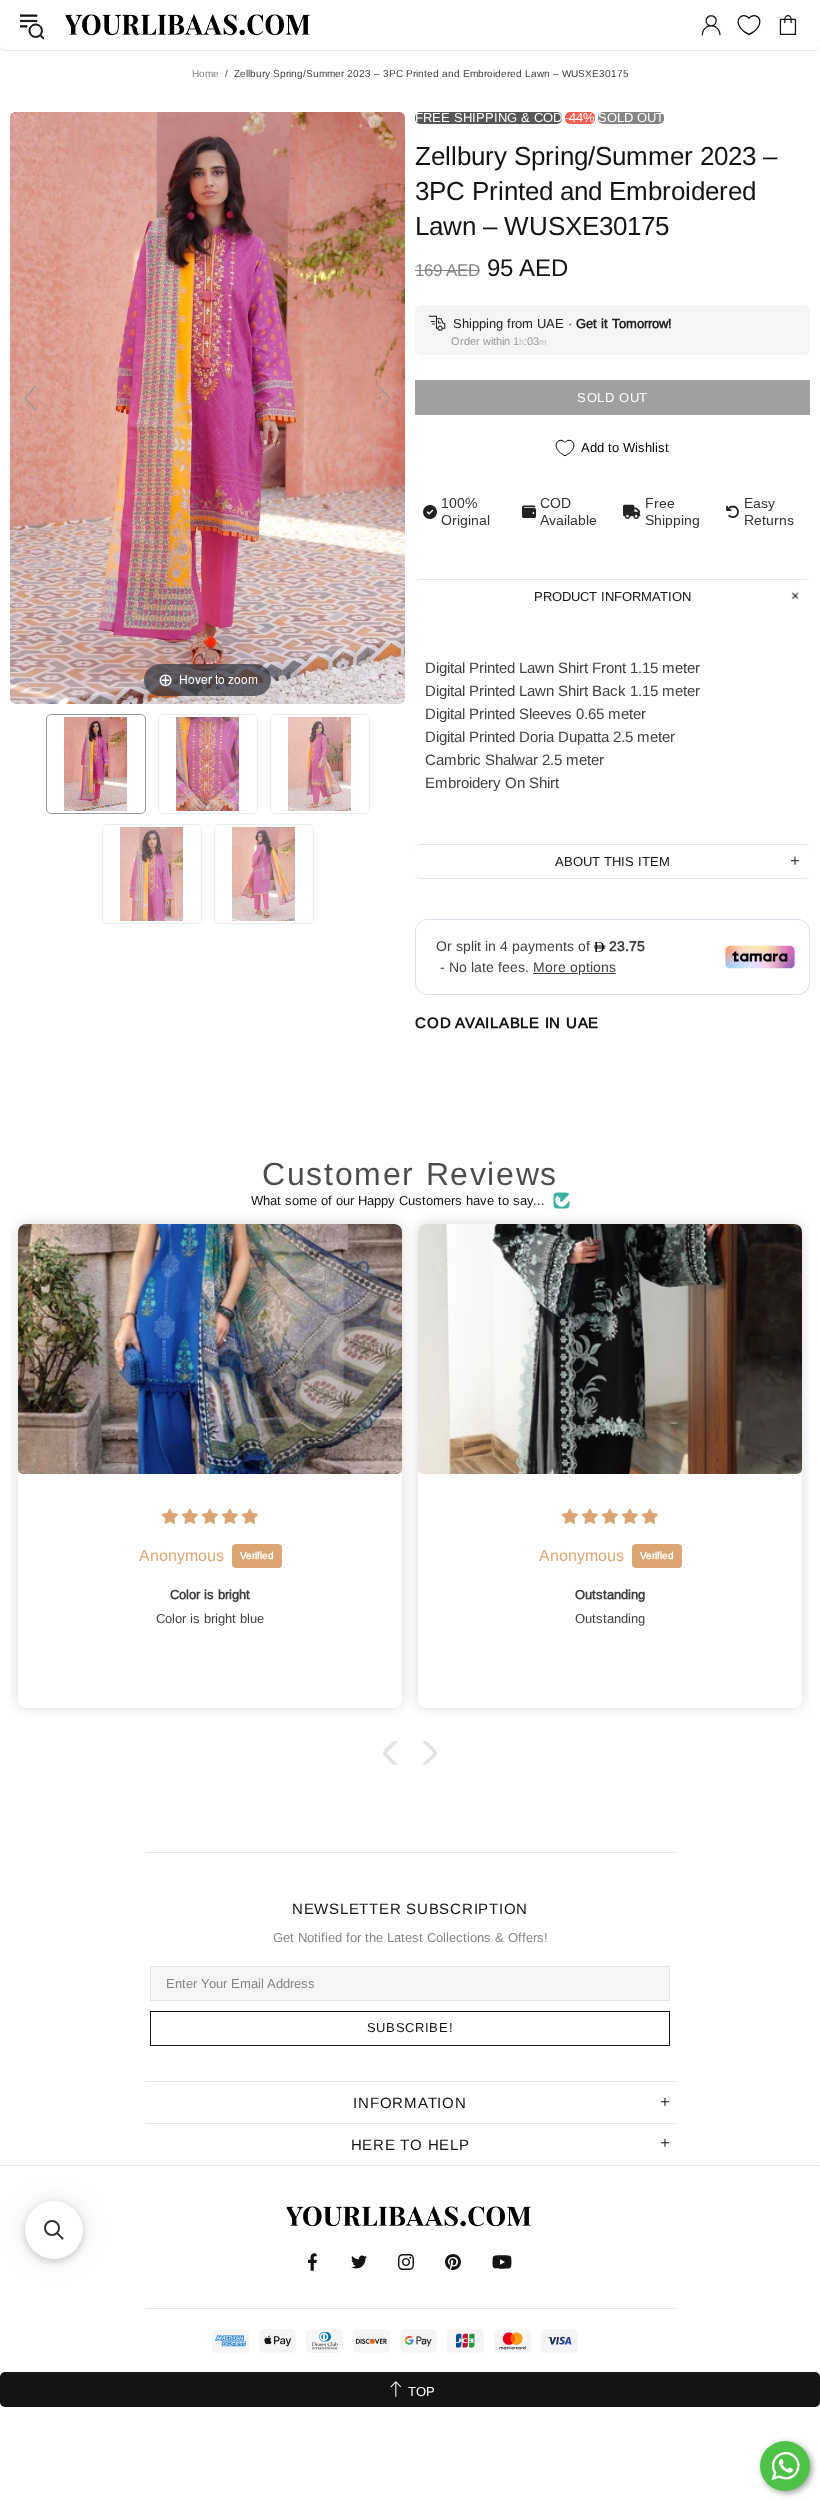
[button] (395, 1753)
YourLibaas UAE (189, 24)
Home (205, 73)
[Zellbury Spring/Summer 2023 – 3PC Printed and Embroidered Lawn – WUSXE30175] (96, 764)
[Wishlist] (749, 25)
